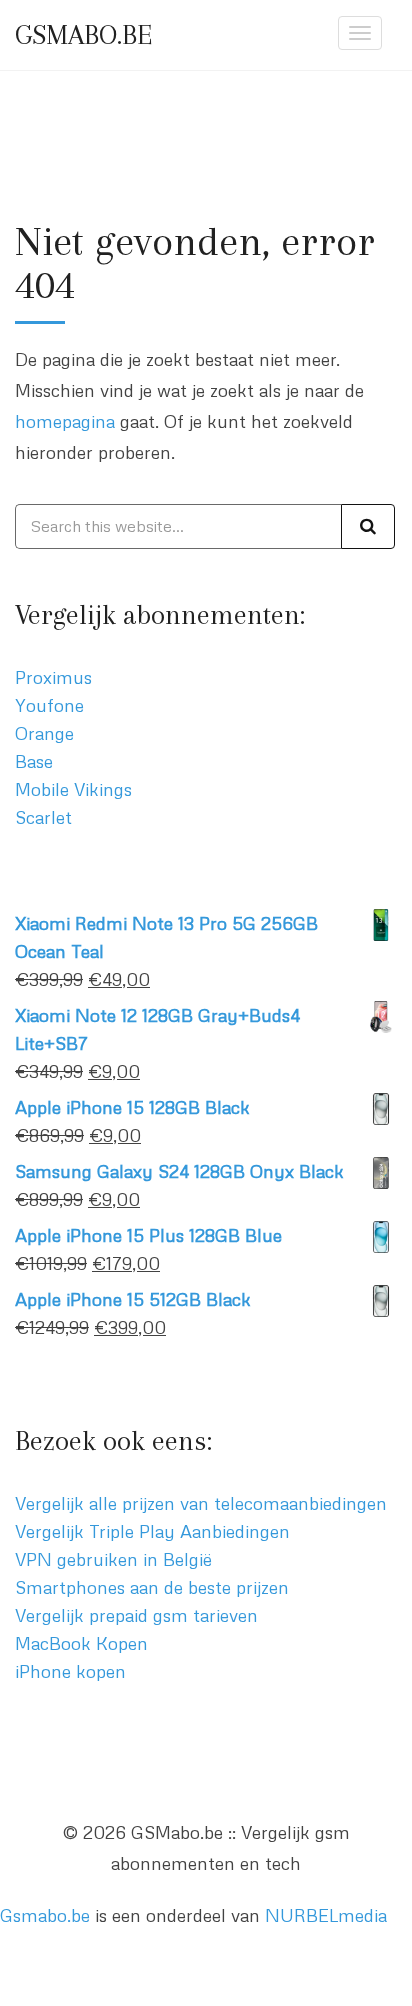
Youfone (49, 705)
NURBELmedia (326, 1915)
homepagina (65, 421)
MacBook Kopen (81, 1643)
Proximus (53, 677)
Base (34, 761)
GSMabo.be (83, 35)
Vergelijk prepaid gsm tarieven (136, 1615)
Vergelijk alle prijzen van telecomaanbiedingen (201, 1503)
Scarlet (43, 817)
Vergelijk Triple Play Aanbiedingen (152, 1531)
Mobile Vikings (73, 789)
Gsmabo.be (45, 1915)
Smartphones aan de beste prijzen (152, 1587)
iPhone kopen (70, 1671)
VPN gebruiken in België (113, 1559)
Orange (44, 733)
